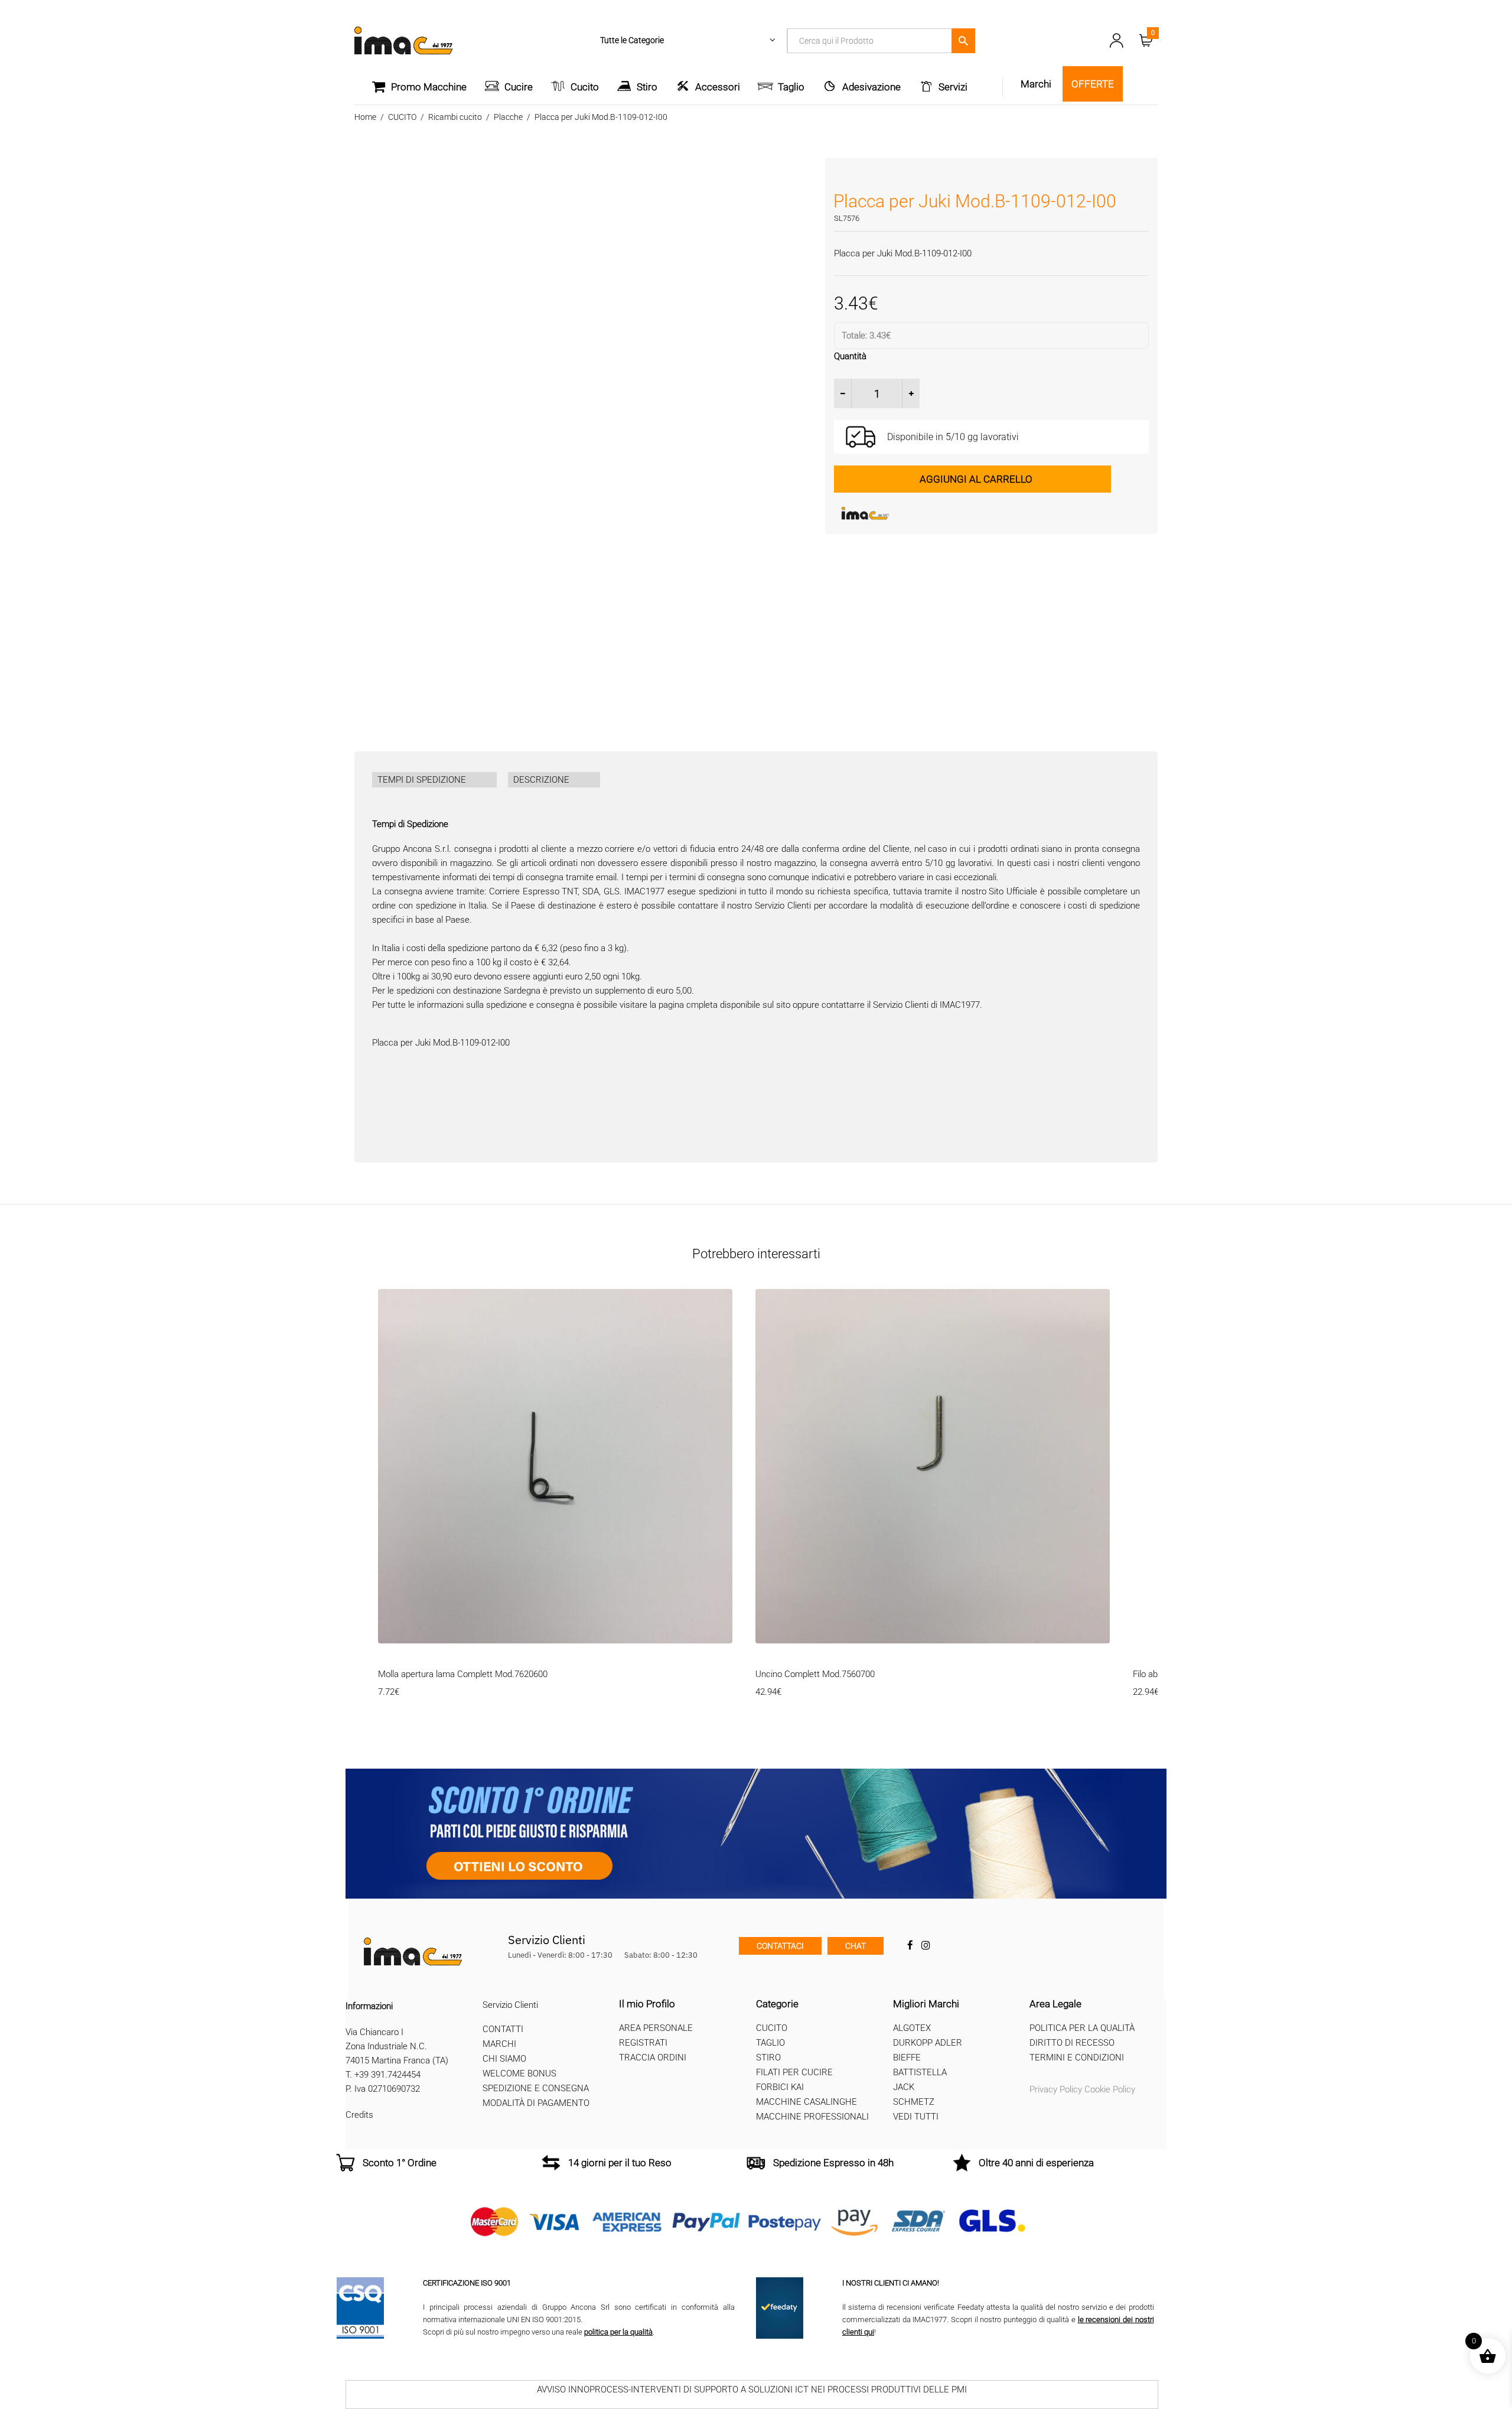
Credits (359, 2115)
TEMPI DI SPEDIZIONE (422, 780)
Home (365, 117)
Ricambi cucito (455, 117)
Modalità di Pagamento (536, 2104)
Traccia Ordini (653, 2058)
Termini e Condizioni (1077, 2058)
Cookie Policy (1110, 2089)
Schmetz (914, 2102)
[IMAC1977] (923, 513)
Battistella (920, 2072)
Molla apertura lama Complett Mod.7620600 (463, 1674)
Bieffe (907, 2058)
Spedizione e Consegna (536, 2089)
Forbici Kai (780, 2087)
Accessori (718, 87)
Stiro (647, 87)
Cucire (519, 87)
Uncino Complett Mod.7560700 (815, 1674)
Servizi (953, 87)
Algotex (912, 2028)
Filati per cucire (794, 2072)
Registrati (643, 2043)
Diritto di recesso (1072, 2043)
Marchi (499, 2045)
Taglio (791, 87)
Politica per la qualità (1082, 2028)
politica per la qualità (618, 2332)
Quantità (850, 356)
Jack (904, 2087)
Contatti (503, 2030)
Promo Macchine (429, 87)
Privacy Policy (1056, 2089)
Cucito (585, 87)
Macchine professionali (812, 2117)
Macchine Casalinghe (806, 2102)
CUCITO (402, 117)
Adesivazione (871, 87)
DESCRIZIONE (541, 780)
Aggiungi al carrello (976, 479)
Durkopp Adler (928, 2043)
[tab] (434, 780)
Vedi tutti (916, 2117)
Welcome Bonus (519, 2074)
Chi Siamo (504, 2059)
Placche (508, 117)
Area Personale (656, 2028)
